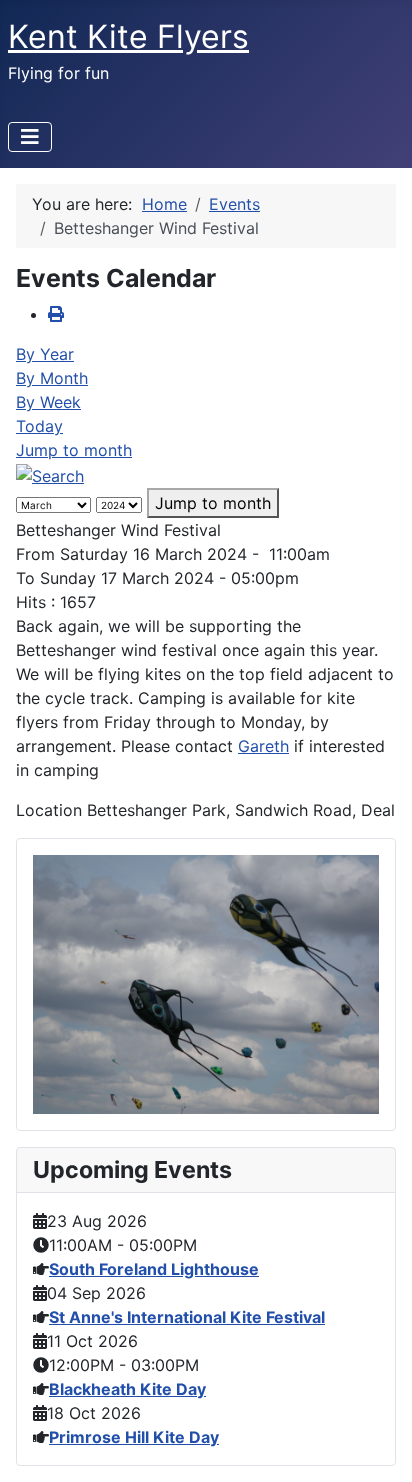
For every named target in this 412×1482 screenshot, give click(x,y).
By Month (52, 378)
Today (39, 426)
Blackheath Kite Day (127, 1389)
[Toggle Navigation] (30, 137)
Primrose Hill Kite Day (134, 1437)
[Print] (56, 314)
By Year (45, 354)
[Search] (50, 474)
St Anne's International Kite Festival (187, 1317)
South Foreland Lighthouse (154, 1269)
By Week (48, 402)
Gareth (263, 746)
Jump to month (74, 450)
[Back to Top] (377, 1445)
